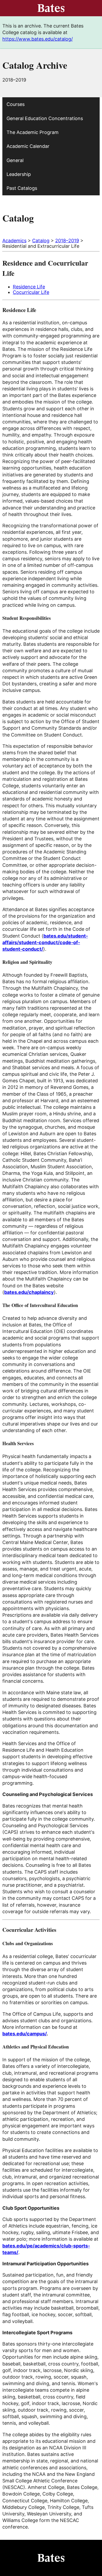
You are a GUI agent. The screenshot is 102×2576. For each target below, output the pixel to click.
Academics (14, 241)
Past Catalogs (22, 188)
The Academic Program (33, 132)
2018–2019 (67, 241)
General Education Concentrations (45, 118)
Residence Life (29, 287)
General (15, 160)
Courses (16, 104)
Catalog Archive (35, 65)
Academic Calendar (28, 146)
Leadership (19, 174)
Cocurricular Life (31, 292)
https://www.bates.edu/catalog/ (38, 39)
